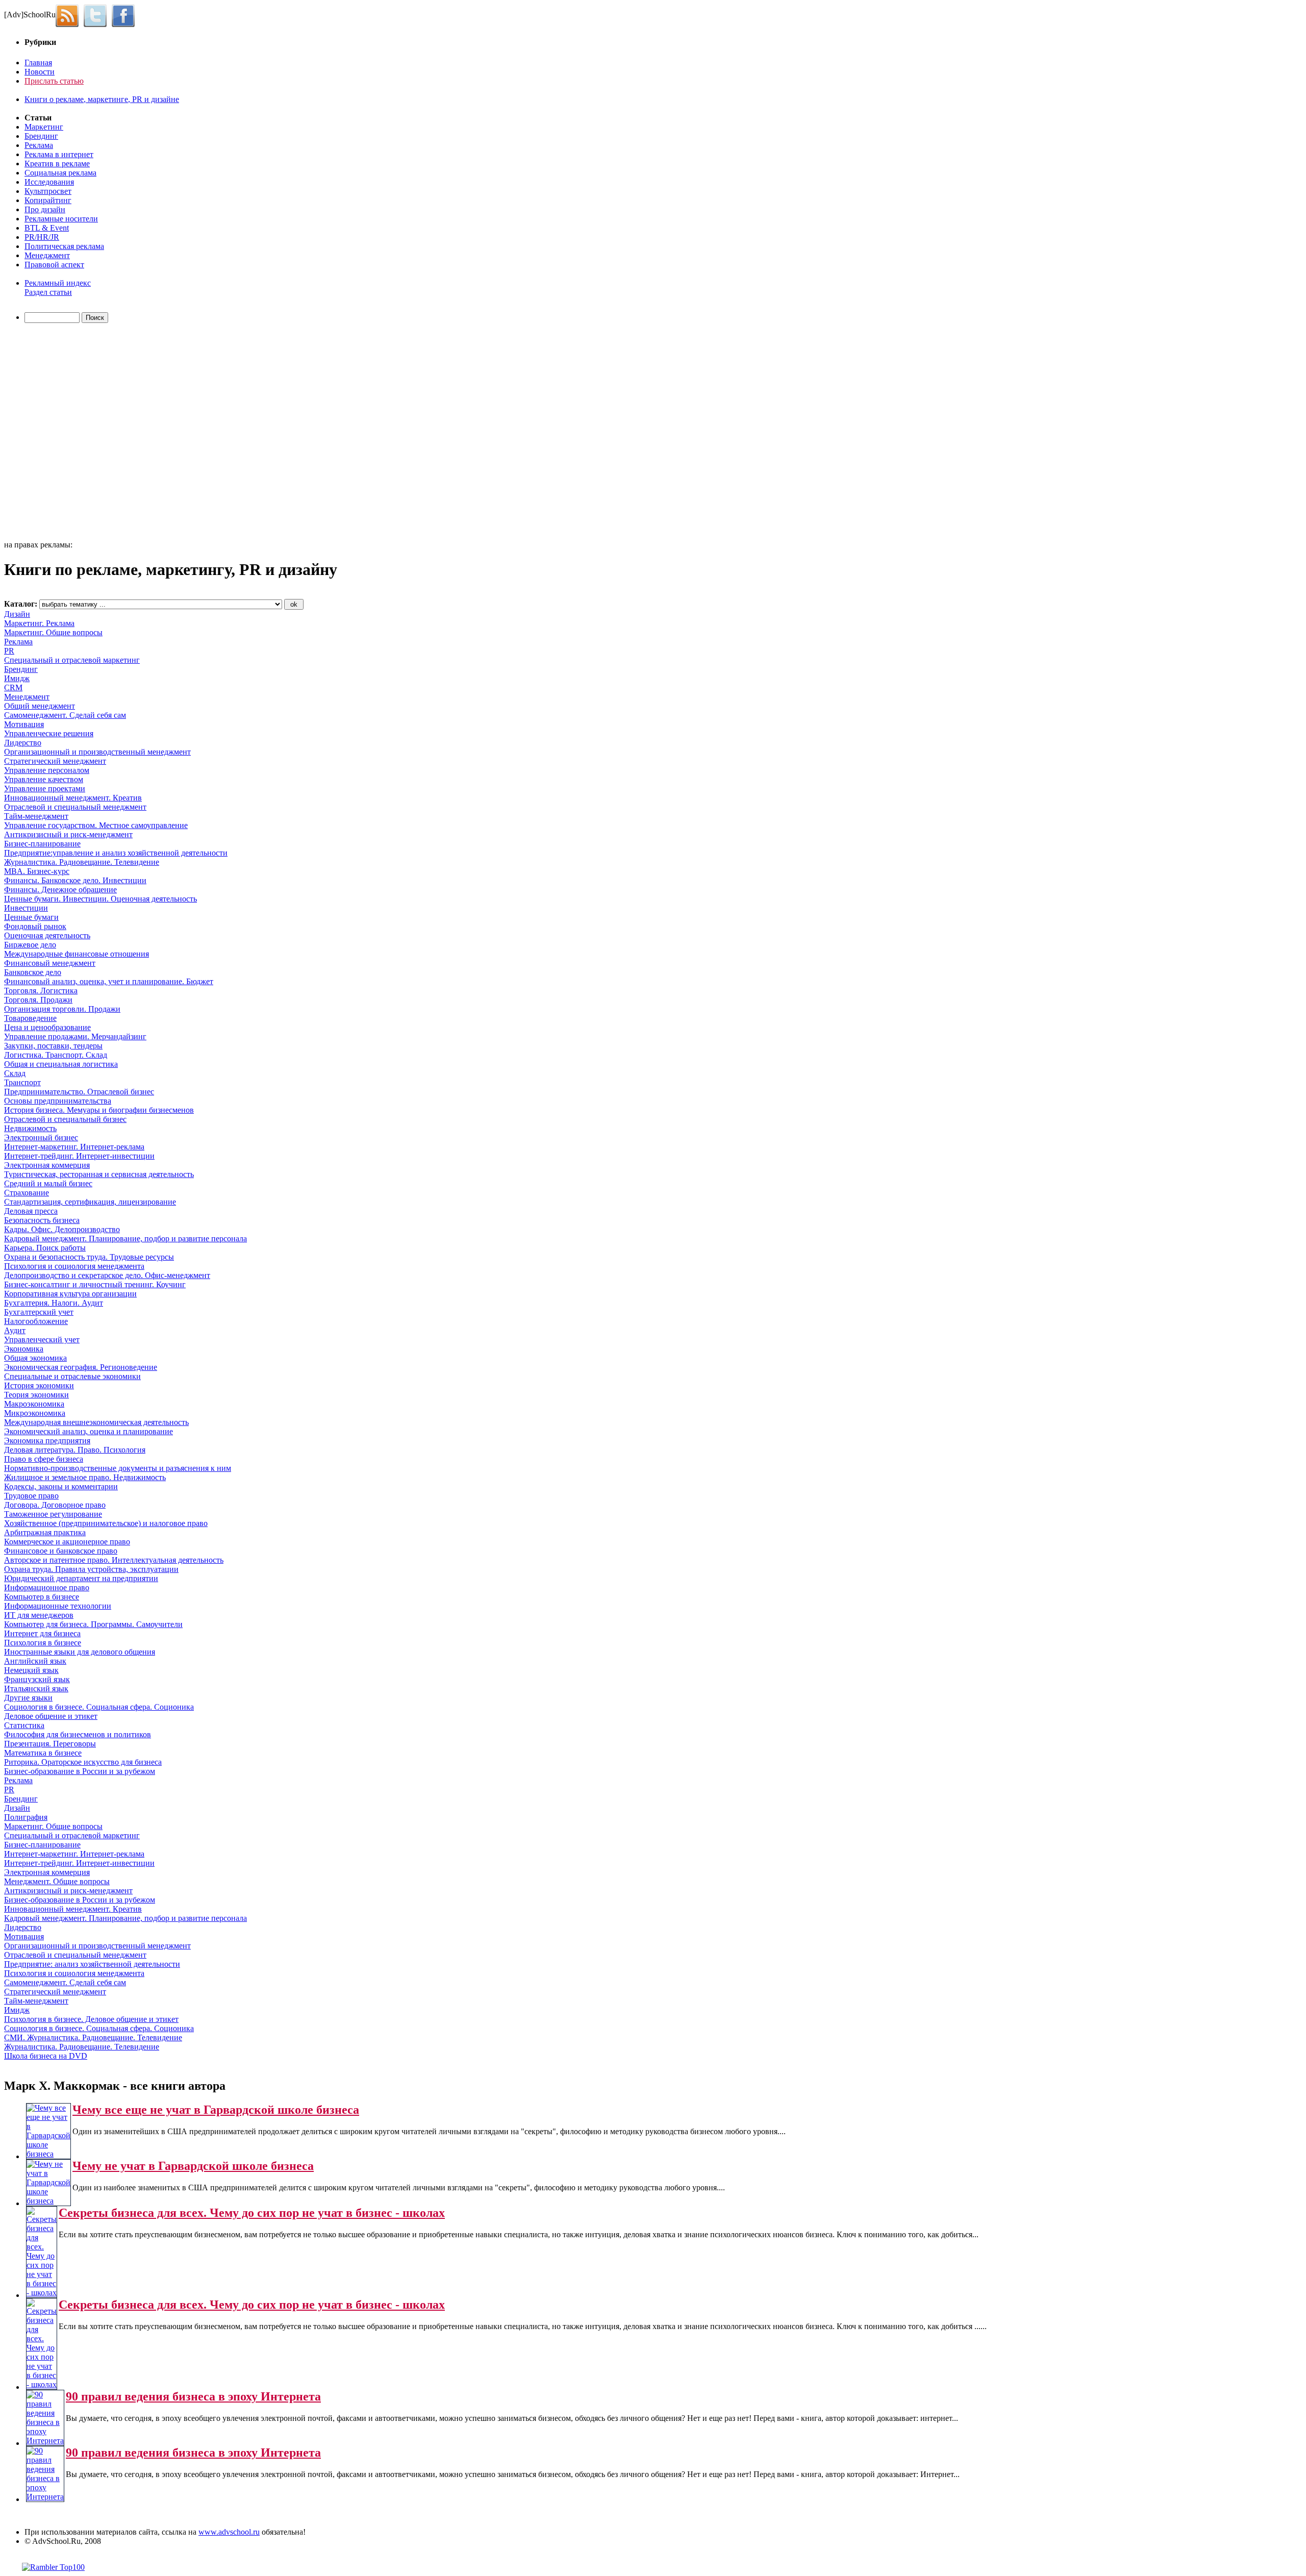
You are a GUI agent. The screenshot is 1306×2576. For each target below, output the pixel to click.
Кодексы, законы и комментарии (61, 1486)
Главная (38, 62)
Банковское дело (33, 972)
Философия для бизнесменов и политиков (78, 1734)
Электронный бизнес (41, 1137)
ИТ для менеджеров (39, 1615)
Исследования (49, 182)
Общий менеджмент (40, 706)
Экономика (24, 1349)
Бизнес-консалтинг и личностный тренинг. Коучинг (95, 1284)
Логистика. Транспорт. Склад (56, 1055)
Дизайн (17, 614)
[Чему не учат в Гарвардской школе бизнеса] (48, 2201)
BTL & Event (47, 228)
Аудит (15, 1330)
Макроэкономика (34, 1404)
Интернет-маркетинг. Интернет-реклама (74, 1147)
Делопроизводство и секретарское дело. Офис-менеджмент (107, 1275)
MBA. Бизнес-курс (37, 871)
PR (9, 651)
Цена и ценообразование (47, 1027)
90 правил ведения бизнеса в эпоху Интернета (193, 2396)
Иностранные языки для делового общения (80, 1652)
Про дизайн (45, 209)
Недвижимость (30, 1128)
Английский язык (35, 1661)
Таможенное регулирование (53, 1514)
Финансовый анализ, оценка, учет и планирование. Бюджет (109, 981)
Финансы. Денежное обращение (60, 890)
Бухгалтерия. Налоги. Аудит (54, 1303)
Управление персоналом (47, 770)
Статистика (24, 1725)
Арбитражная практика (45, 1532)
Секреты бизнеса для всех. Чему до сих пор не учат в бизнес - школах (252, 2213)
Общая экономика (35, 1358)
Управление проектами (45, 789)
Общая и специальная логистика (61, 1064)
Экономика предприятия (47, 1441)
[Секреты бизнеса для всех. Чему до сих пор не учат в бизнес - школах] (42, 2293)
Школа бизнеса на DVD (46, 2056)
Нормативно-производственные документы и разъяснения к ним (118, 1468)
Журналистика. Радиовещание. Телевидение (82, 862)
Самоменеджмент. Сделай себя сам (65, 715)
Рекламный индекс (58, 283)
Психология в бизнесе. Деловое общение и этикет (91, 2019)
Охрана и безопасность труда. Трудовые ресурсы (89, 1257)
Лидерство (23, 743)
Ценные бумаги (31, 917)
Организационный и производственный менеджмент (97, 752)
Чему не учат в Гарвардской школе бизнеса (193, 2166)
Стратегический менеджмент (55, 761)
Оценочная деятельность (47, 935)
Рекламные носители (61, 219)
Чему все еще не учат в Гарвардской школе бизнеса (216, 2110)
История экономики (39, 1385)
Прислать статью (54, 81)
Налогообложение (36, 1321)
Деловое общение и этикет (51, 1716)
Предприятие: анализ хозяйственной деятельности (92, 1964)
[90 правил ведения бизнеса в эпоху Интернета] (45, 2441)
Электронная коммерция (47, 1165)
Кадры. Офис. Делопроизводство (62, 1229)
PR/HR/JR (42, 237)
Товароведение (30, 1018)
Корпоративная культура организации (70, 1294)
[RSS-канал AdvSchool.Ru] (70, 15)
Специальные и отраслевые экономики (72, 1376)
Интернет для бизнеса (42, 1633)
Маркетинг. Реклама (39, 623)
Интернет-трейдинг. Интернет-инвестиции (79, 1156)
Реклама (39, 145)
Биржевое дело (30, 945)
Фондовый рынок (35, 926)
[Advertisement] (63, 433)
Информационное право (47, 1587)
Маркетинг (44, 127)
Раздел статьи (48, 292)
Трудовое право (31, 1496)
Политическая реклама (64, 246)
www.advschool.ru (229, 2532)
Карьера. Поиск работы (45, 1248)
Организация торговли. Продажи (62, 1009)
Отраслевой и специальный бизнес (65, 1119)
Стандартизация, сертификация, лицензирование (90, 1202)
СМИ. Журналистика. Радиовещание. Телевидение (93, 2037)
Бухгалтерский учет (39, 1312)
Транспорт (22, 1082)
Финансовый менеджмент (50, 963)
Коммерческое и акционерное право (67, 1542)
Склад (15, 1073)
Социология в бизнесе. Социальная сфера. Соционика (99, 1707)
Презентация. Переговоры (50, 1744)
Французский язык (37, 1679)
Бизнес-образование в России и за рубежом (80, 1771)
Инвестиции (26, 908)
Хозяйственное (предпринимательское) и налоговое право (106, 1523)
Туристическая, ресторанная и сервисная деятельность (99, 1174)
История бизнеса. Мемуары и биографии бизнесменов (99, 1110)
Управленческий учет (42, 1340)
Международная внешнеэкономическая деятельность (96, 1422)
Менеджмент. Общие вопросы (57, 1881)
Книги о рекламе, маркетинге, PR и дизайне (102, 99)
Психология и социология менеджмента (74, 1266)
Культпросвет (48, 191)
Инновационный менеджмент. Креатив (73, 798)
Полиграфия (26, 1817)
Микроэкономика (35, 1413)
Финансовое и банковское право (61, 1551)
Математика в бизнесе (43, 1753)
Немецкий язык (31, 1670)
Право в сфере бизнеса (44, 1459)
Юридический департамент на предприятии (81, 1578)
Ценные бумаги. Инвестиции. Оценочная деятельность (101, 899)
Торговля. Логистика (41, 991)
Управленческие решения (49, 733)
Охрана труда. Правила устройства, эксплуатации (91, 1569)
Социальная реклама (60, 173)
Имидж (17, 678)
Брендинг (41, 136)
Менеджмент (47, 255)
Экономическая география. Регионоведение (81, 1367)
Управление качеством (44, 779)
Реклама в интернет (59, 154)
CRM (13, 687)
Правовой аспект (54, 265)
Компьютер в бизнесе (42, 1597)
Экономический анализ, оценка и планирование (89, 1431)
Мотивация (24, 724)
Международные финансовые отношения (77, 954)
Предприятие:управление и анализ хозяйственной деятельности (116, 853)
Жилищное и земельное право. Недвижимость (85, 1477)
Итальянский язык (36, 1689)
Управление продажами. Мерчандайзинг (75, 1036)
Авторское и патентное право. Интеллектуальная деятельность (114, 1560)
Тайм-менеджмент (36, 816)
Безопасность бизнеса (42, 1220)
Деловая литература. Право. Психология (75, 1450)
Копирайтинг (48, 200)
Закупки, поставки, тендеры (53, 1046)
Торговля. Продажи (38, 1000)
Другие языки (28, 1698)
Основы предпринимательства (58, 1101)
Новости (40, 72)
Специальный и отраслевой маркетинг (72, 660)
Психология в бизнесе (43, 1643)
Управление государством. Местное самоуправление (96, 825)
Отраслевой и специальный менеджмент (75, 807)
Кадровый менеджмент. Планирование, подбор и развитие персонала (125, 1239)
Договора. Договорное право (55, 1505)
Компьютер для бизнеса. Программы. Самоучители (93, 1624)
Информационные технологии (58, 1606)
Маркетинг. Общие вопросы (53, 632)
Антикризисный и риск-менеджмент (68, 834)
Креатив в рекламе (57, 164)
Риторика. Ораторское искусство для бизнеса (83, 1762)
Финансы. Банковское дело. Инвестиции (75, 880)
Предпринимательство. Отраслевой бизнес (79, 1092)
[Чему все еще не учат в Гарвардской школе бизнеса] (48, 2154)
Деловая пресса (31, 1211)
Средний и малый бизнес (48, 1183)
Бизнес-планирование (42, 844)
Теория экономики (36, 1395)
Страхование (27, 1193)
